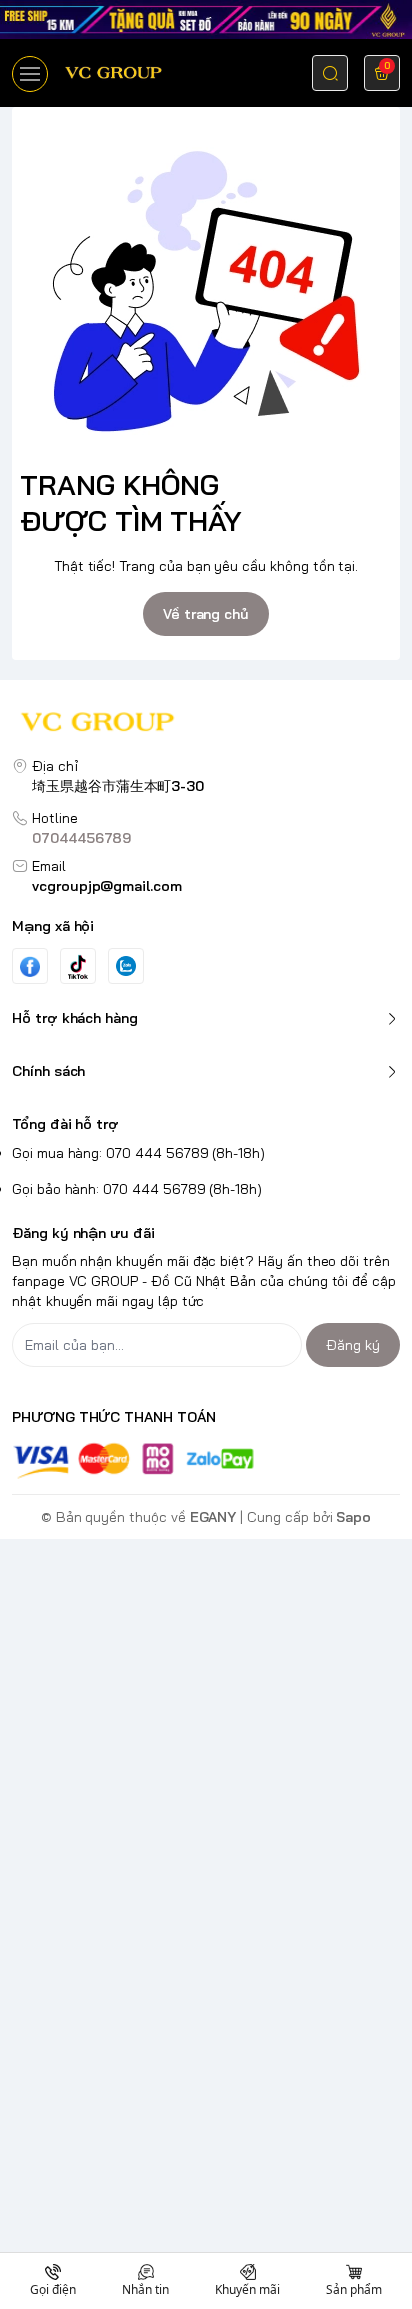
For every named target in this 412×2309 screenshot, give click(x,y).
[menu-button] (30, 74)
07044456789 (81, 838)
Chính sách (48, 1071)
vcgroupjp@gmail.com (107, 886)
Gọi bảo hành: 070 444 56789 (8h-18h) (137, 1189)
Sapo (353, 1517)
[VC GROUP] (114, 72)
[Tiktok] (78, 966)
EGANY (213, 1517)
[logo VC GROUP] (206, 724)
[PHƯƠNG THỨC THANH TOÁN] (206, 1460)
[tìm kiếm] (330, 73)
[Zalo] (126, 966)
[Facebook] (30, 966)
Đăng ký (353, 1345)
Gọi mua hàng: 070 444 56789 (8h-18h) (138, 1153)
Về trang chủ (206, 614)
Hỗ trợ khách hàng (75, 1018)
